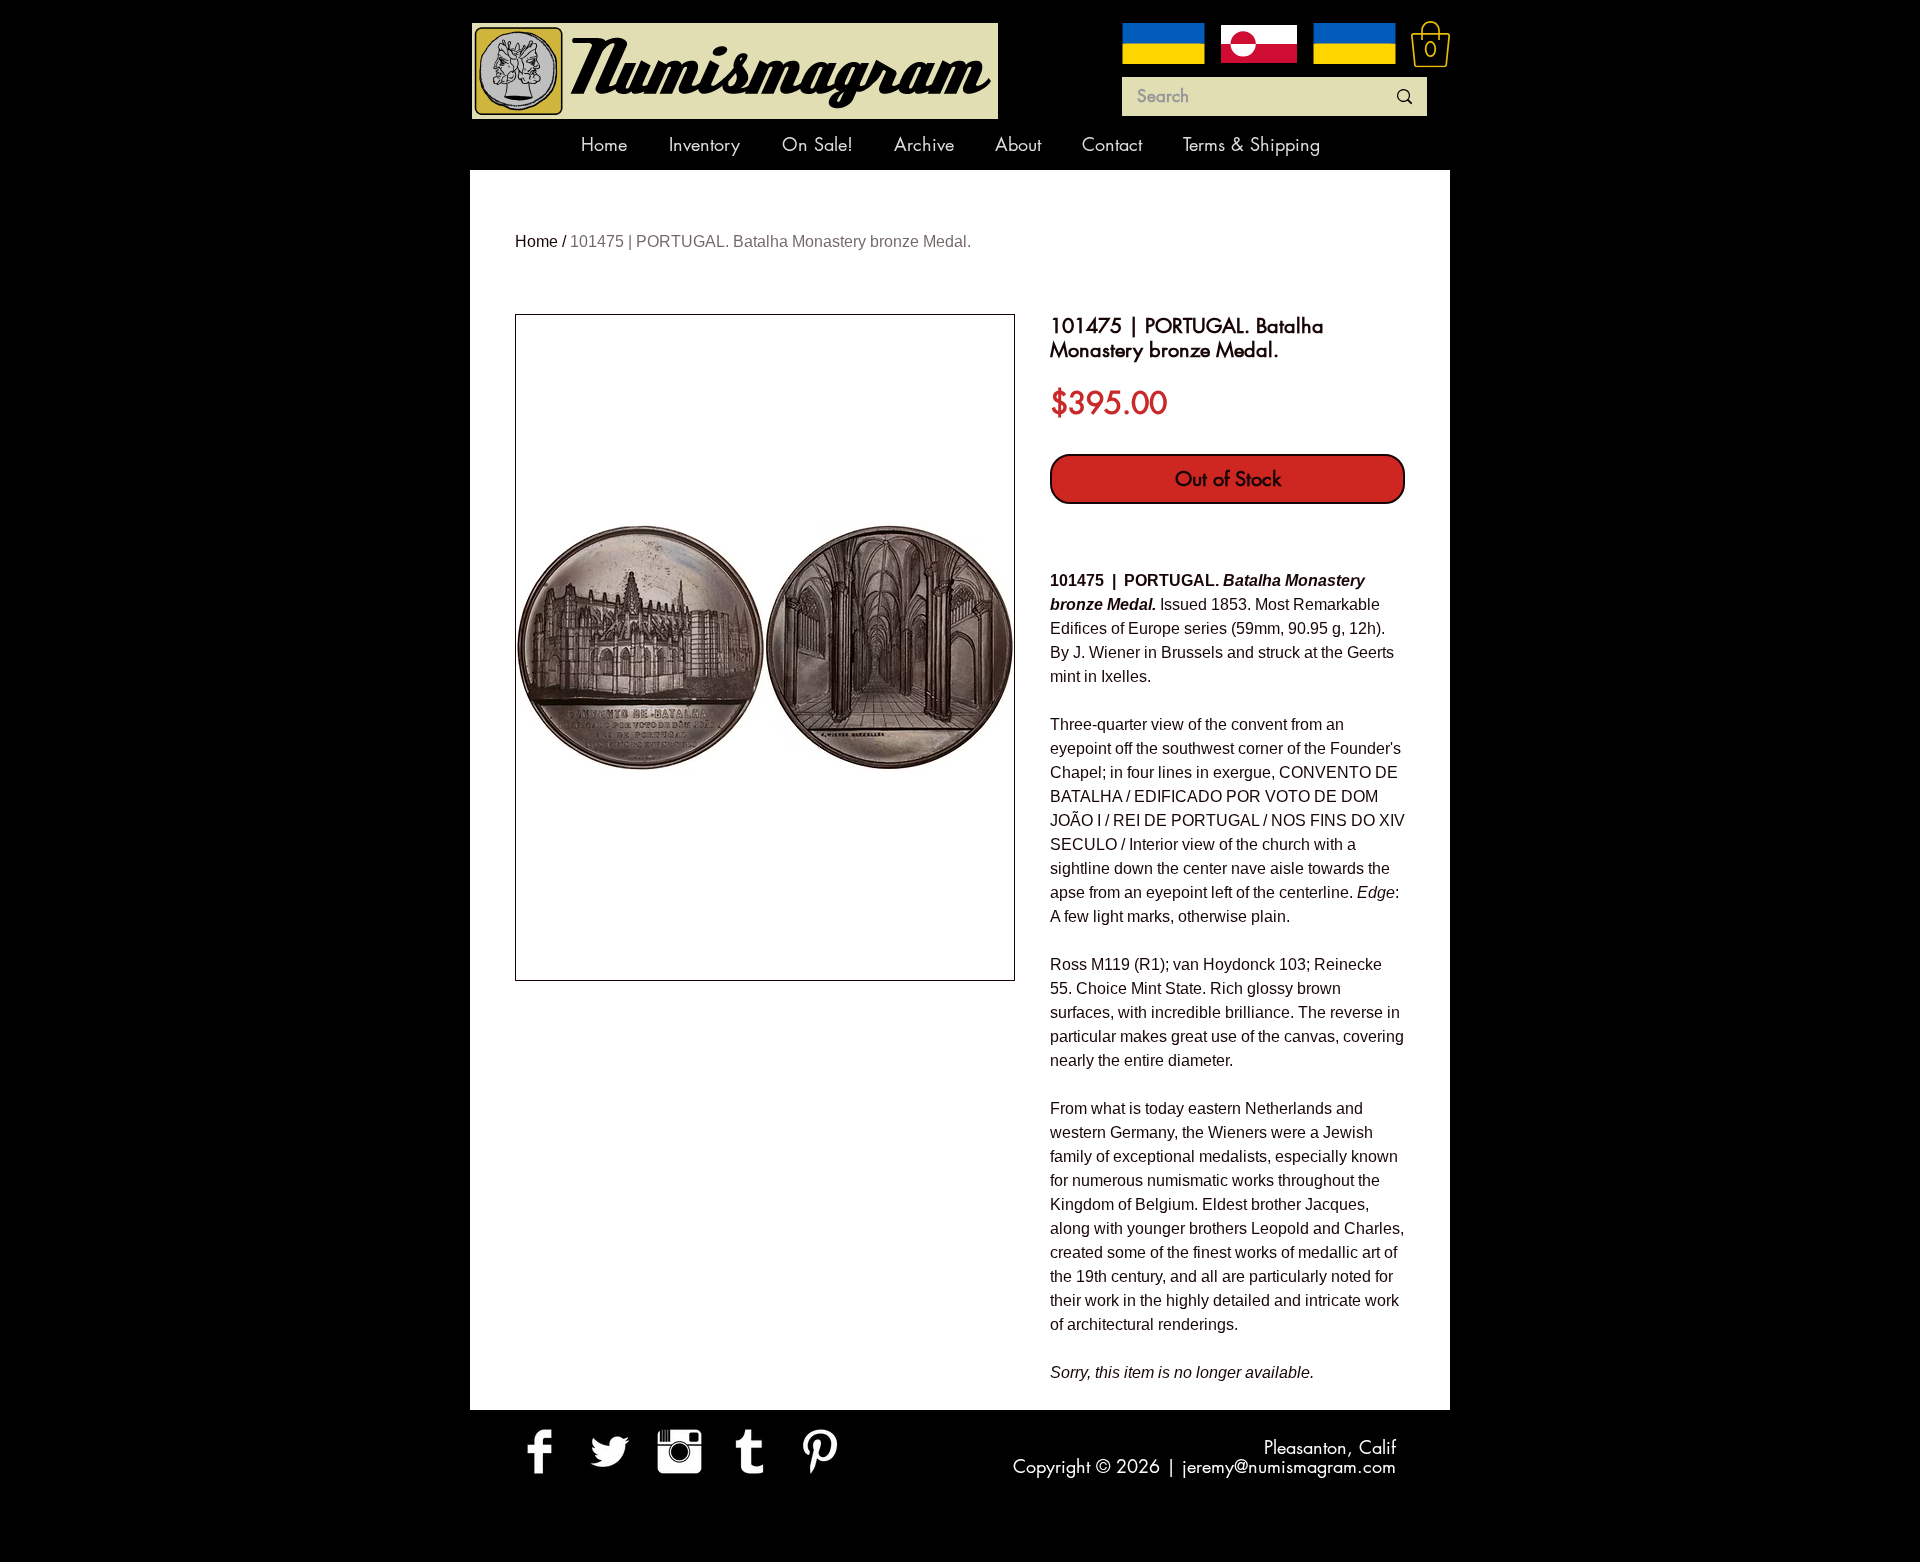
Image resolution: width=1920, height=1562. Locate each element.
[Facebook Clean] (539, 1451)
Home (536, 241)
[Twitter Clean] (609, 1451)
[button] (1430, 44)
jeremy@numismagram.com (1289, 1466)
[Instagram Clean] (679, 1451)
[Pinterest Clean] (819, 1451)
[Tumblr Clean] (749, 1451)
